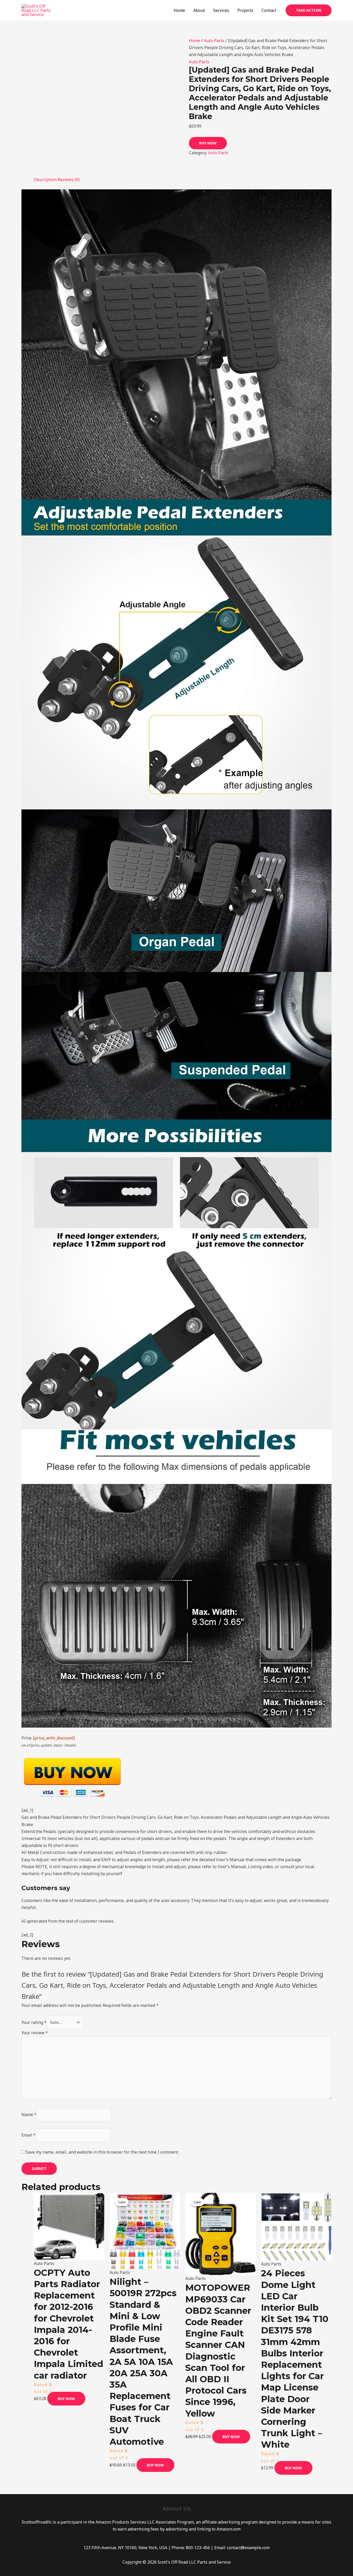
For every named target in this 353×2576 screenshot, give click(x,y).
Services (221, 10)
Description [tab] (45, 180)
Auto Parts (214, 41)
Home (179, 10)
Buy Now (208, 143)
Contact (269, 10)
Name (29, 2115)
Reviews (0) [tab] (69, 180)
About (199, 10)
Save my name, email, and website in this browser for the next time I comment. (102, 2152)
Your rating (34, 2022)
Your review (35, 2033)
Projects (245, 10)
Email (29, 2135)
